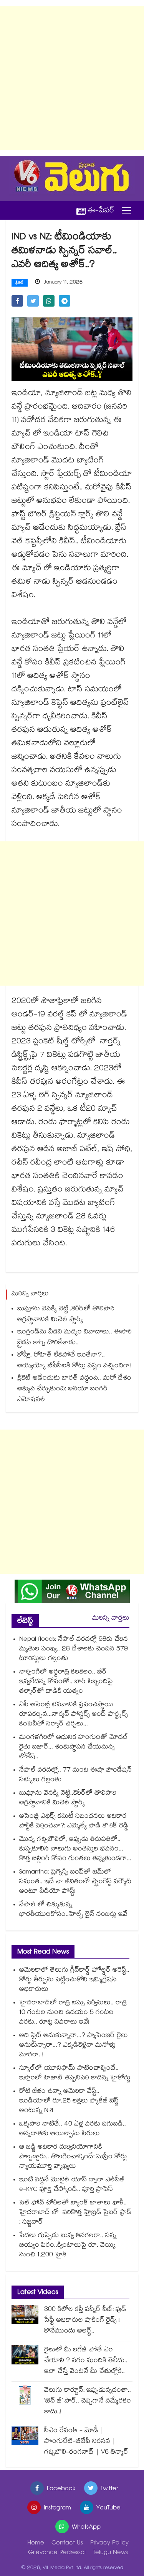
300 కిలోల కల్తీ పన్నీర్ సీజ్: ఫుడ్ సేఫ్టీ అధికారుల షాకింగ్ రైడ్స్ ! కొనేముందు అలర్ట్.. (85, 2321)
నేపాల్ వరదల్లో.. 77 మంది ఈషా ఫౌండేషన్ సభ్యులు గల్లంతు (75, 1775)
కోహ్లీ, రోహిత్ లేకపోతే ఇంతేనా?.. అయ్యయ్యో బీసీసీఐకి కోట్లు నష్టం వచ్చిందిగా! (74, 1361)
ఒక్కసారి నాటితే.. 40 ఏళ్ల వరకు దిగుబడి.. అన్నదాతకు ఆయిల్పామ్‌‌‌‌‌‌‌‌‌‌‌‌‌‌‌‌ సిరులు (73, 2129)
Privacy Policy (109, 2543)
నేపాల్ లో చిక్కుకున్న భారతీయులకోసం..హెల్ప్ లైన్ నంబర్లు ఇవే (73, 1910)
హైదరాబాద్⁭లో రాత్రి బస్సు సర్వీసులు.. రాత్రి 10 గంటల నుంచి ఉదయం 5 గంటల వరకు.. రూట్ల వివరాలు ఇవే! (73, 2013)
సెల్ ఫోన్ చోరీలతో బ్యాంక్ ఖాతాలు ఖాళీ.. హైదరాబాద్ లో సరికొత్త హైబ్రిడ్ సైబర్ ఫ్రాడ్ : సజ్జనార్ (75, 2213)
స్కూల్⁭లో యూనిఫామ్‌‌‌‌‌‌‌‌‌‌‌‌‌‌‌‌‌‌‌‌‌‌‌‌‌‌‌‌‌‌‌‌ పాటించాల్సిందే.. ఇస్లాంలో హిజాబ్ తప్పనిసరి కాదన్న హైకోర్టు (75, 2074)
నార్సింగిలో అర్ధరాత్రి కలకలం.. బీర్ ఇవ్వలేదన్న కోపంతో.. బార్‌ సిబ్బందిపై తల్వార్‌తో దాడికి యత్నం (66, 1682)
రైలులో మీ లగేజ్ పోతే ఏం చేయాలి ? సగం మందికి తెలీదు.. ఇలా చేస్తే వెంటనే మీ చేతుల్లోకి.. (86, 2361)
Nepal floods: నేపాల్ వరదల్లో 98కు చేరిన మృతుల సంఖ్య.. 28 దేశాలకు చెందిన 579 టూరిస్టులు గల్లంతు (74, 1649)
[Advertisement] (72, 78)
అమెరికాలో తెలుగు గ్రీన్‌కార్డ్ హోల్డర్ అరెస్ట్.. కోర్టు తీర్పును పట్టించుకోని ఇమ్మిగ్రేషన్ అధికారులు (74, 1980)
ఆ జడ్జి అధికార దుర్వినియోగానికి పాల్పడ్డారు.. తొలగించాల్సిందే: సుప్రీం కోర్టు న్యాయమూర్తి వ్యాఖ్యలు (73, 2157)
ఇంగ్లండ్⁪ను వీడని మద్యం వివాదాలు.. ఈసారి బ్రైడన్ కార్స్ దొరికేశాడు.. (74, 1338)
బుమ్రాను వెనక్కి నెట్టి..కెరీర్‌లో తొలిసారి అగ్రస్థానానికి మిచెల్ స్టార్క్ (66, 1315)
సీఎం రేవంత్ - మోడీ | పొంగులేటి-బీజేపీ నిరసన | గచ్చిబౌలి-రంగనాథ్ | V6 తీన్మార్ (86, 2442)
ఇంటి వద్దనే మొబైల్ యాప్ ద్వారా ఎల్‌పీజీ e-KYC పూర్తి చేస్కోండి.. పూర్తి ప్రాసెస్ (72, 2185)
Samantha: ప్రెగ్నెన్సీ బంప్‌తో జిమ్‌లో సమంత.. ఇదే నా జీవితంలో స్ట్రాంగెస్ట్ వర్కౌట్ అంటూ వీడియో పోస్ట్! (75, 1882)
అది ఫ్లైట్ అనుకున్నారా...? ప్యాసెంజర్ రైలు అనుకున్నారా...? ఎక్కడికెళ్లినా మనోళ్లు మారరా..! (74, 2046)
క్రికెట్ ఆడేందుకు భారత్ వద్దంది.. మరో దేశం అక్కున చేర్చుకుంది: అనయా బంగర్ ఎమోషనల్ (74, 1389)
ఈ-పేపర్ (101, 211)
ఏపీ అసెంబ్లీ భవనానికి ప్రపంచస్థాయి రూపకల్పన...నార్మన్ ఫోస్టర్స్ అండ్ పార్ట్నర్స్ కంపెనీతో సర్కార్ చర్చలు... (74, 1715)
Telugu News (110, 2553)
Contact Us (67, 2543)
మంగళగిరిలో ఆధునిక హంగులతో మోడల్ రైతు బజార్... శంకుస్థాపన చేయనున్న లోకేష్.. (74, 1748)
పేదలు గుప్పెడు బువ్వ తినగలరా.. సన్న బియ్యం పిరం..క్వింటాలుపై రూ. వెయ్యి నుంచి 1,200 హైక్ (68, 2246)
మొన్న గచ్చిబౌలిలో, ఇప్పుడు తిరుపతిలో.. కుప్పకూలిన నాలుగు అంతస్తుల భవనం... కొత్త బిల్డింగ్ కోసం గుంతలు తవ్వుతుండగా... (75, 1849)
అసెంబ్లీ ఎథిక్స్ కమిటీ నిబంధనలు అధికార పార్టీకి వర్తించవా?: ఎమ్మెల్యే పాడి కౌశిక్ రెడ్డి (74, 1822)
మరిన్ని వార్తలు (111, 1619)
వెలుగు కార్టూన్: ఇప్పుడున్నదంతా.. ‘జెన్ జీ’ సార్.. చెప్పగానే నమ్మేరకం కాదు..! (88, 2402)
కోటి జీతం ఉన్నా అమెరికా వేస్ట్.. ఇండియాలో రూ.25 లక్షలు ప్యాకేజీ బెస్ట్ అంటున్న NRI (69, 2101)
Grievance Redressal (57, 2553)
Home (36, 2543)
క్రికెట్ (20, 283)
